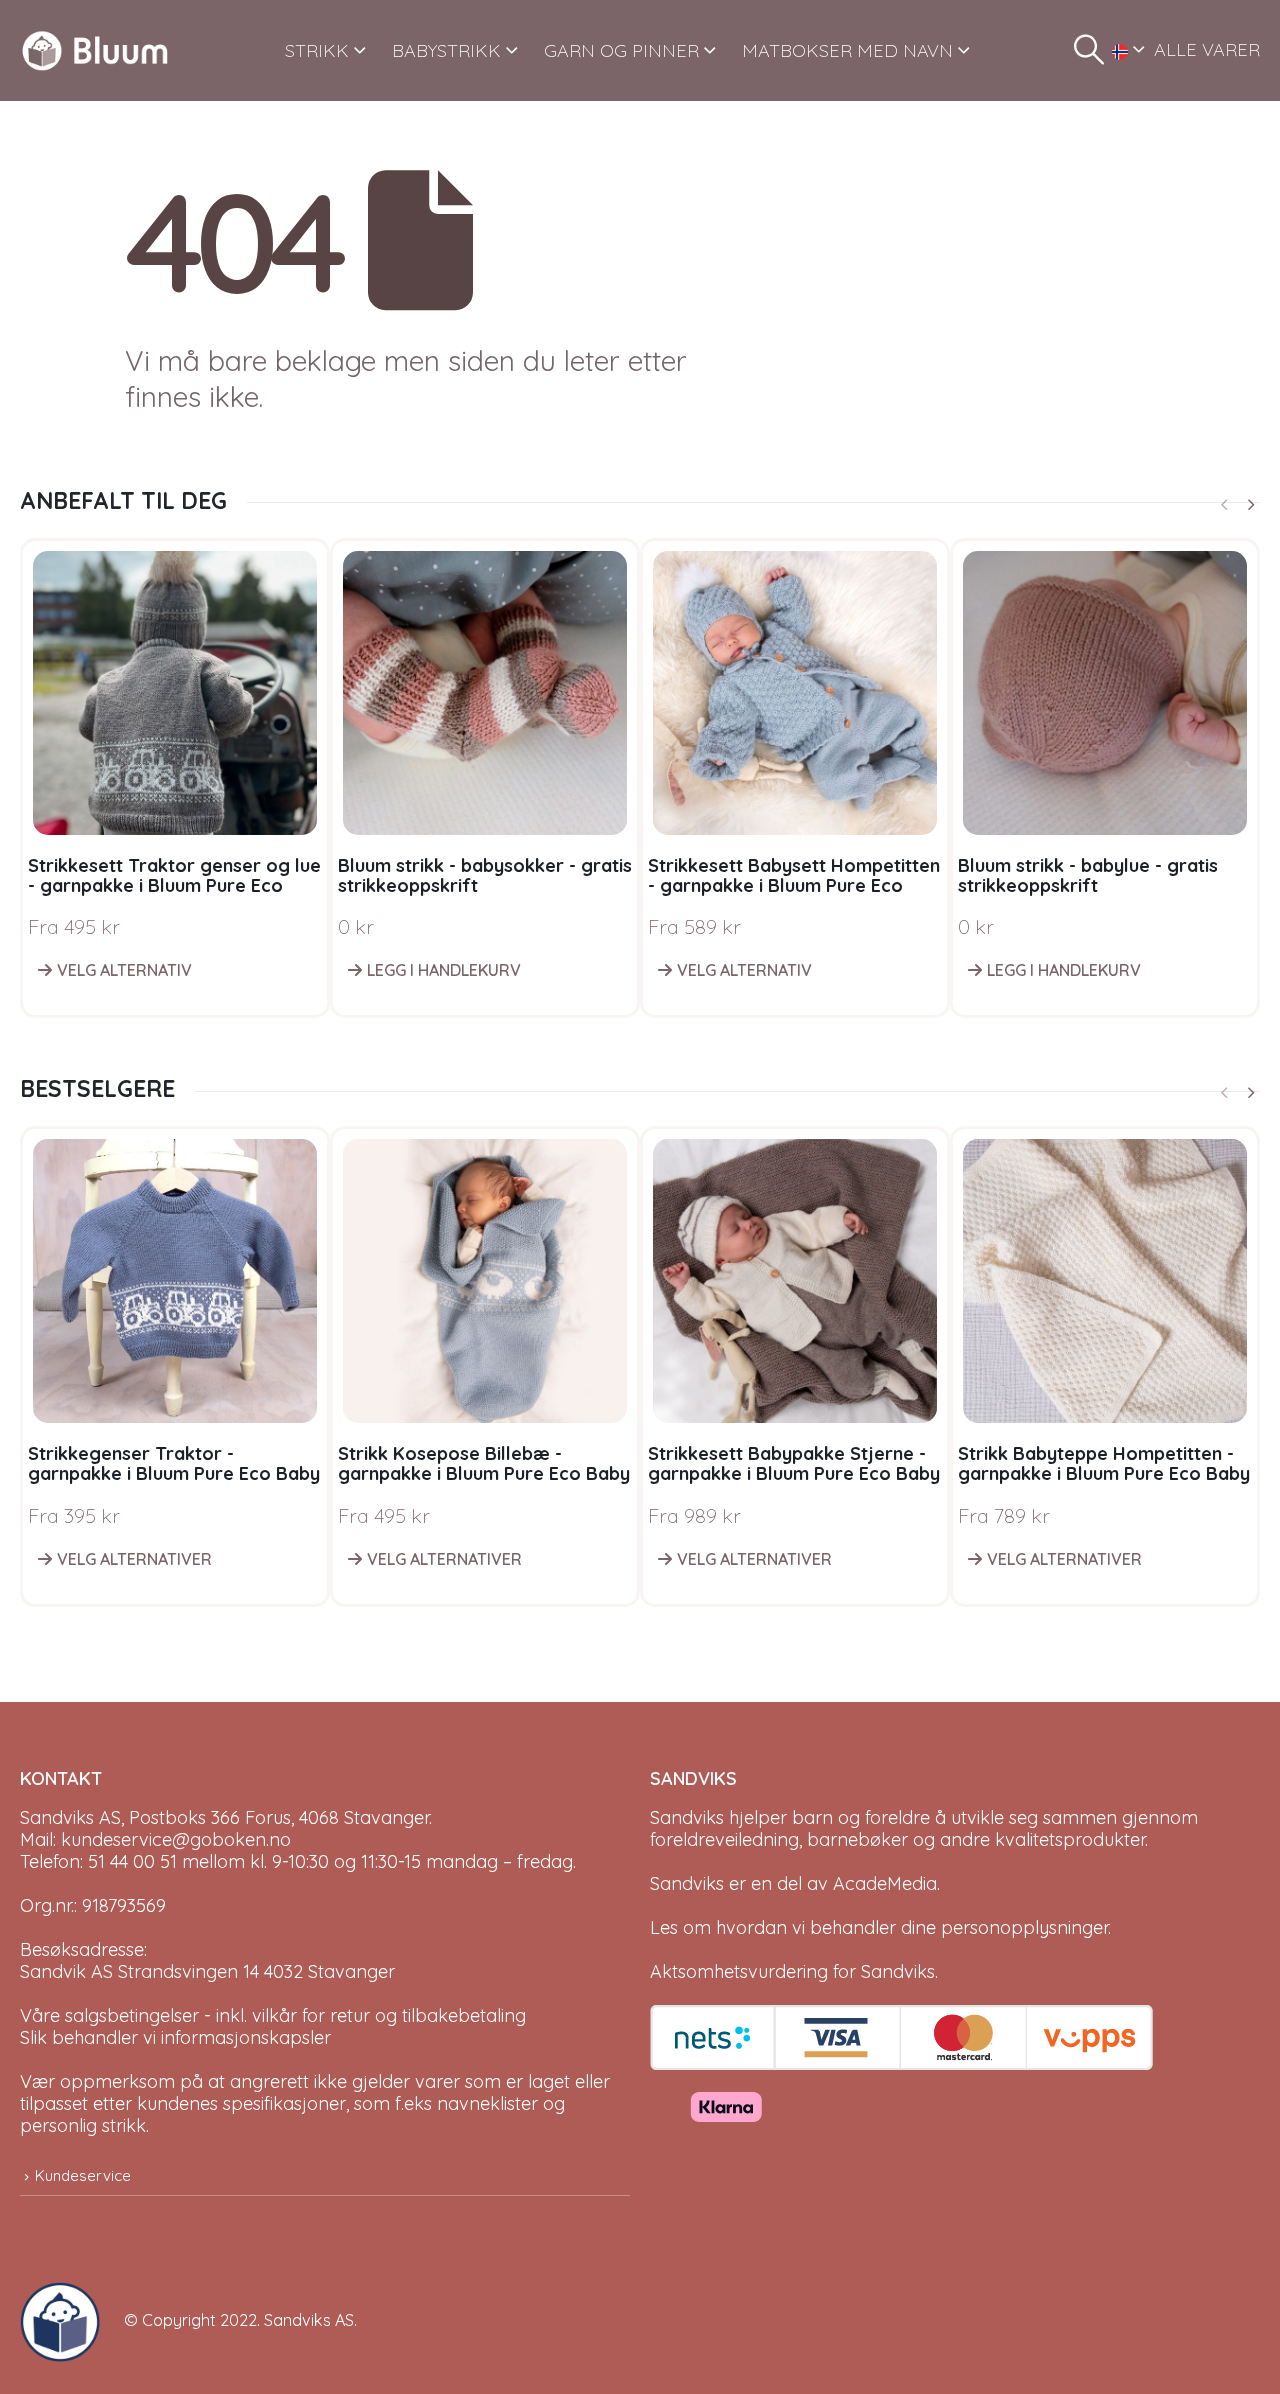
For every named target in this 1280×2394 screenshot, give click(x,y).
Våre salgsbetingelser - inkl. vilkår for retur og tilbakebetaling (273, 2015)
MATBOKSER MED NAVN (847, 50)
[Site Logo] (95, 50)
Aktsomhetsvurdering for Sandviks (792, 1971)
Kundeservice (83, 2175)
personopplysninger (1024, 1927)
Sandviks (687, 1817)
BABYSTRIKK (446, 50)
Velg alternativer (134, 1559)
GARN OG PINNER (621, 50)
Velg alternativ (124, 970)
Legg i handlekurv (444, 970)
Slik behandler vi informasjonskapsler (175, 2037)
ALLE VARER (1207, 49)
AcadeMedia (885, 1883)
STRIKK (317, 50)
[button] (1089, 50)
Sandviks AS (309, 2320)
